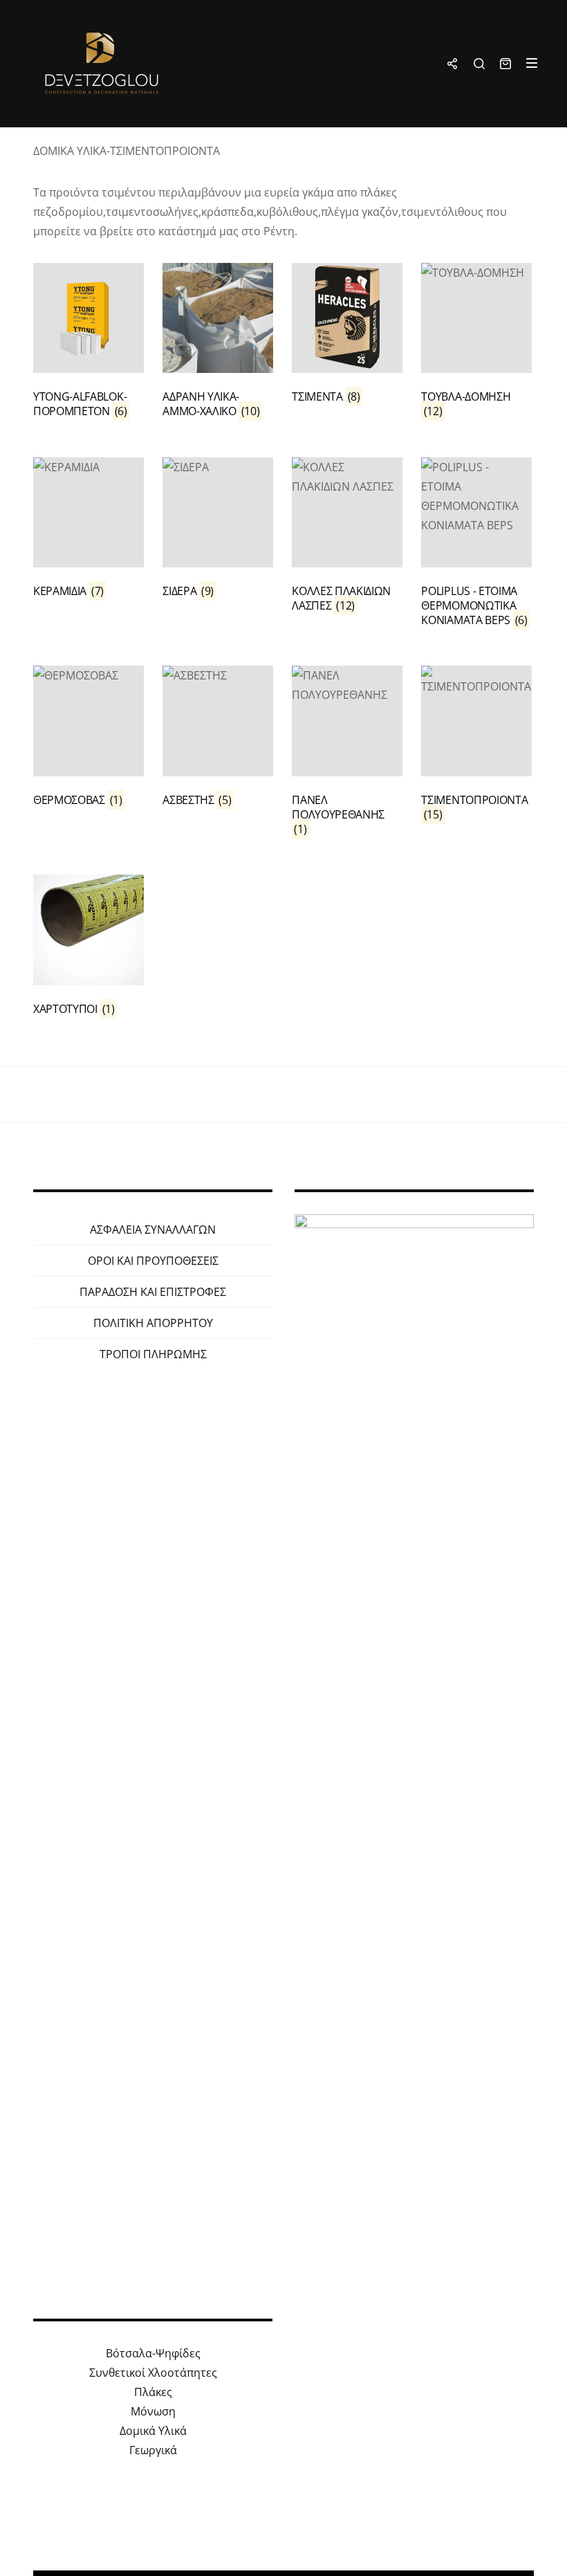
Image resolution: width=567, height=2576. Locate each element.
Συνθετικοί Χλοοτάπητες (153, 2373)
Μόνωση (153, 2411)
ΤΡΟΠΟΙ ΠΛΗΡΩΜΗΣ (153, 1354)
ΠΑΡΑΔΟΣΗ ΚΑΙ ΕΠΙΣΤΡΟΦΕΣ (153, 1292)
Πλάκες (153, 2392)
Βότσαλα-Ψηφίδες (153, 2353)
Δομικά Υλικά (153, 2431)
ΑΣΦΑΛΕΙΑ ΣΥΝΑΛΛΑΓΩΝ (153, 1230)
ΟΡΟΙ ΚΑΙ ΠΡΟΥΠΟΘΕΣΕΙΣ (153, 1261)
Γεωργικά (153, 2450)
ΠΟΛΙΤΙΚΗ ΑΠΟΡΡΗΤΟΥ (153, 1323)
